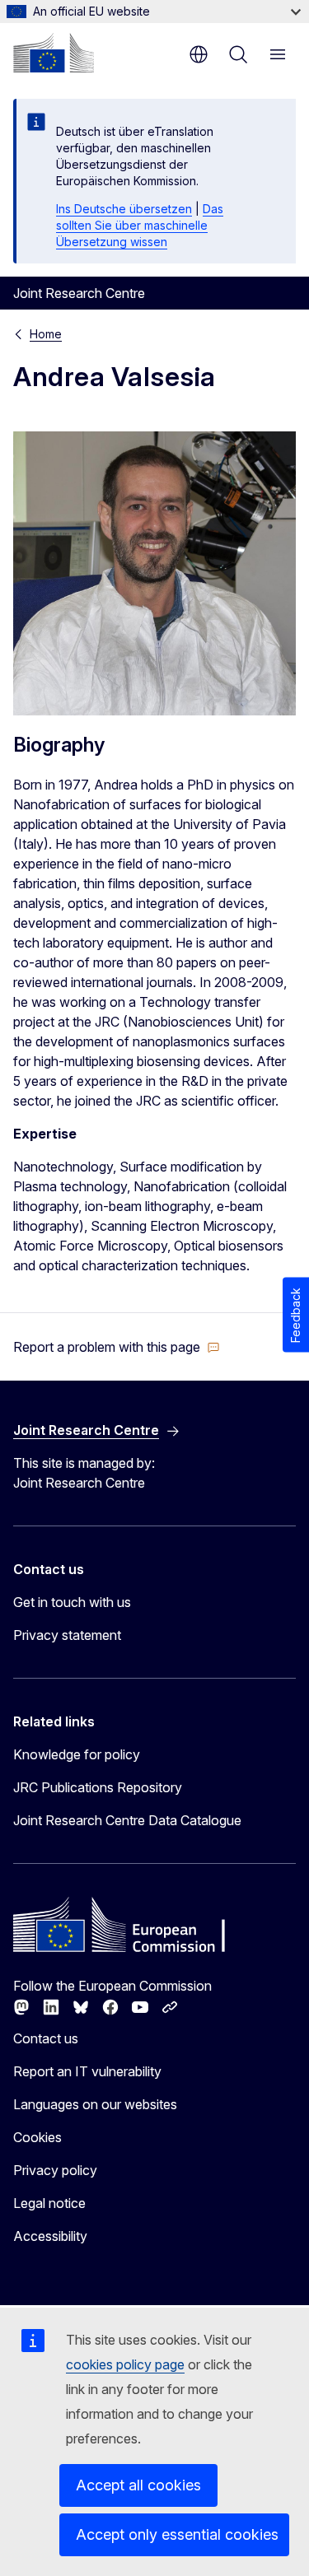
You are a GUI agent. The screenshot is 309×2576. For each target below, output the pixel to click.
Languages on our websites (95, 2104)
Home (46, 334)
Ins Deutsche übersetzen (124, 209)
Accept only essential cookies (177, 2534)
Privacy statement (67, 1635)
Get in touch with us (72, 1602)
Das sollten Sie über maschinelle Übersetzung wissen (140, 225)
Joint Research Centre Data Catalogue (127, 1820)
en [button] (199, 54)
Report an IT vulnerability (87, 2071)
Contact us (46, 2038)
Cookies (37, 2137)
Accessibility (50, 2236)
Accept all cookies (138, 2485)
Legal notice (49, 2203)
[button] (117, 1347)
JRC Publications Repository (98, 1787)
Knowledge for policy (77, 1754)
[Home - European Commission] (54, 53)
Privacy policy (55, 2170)
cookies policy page (125, 2364)
